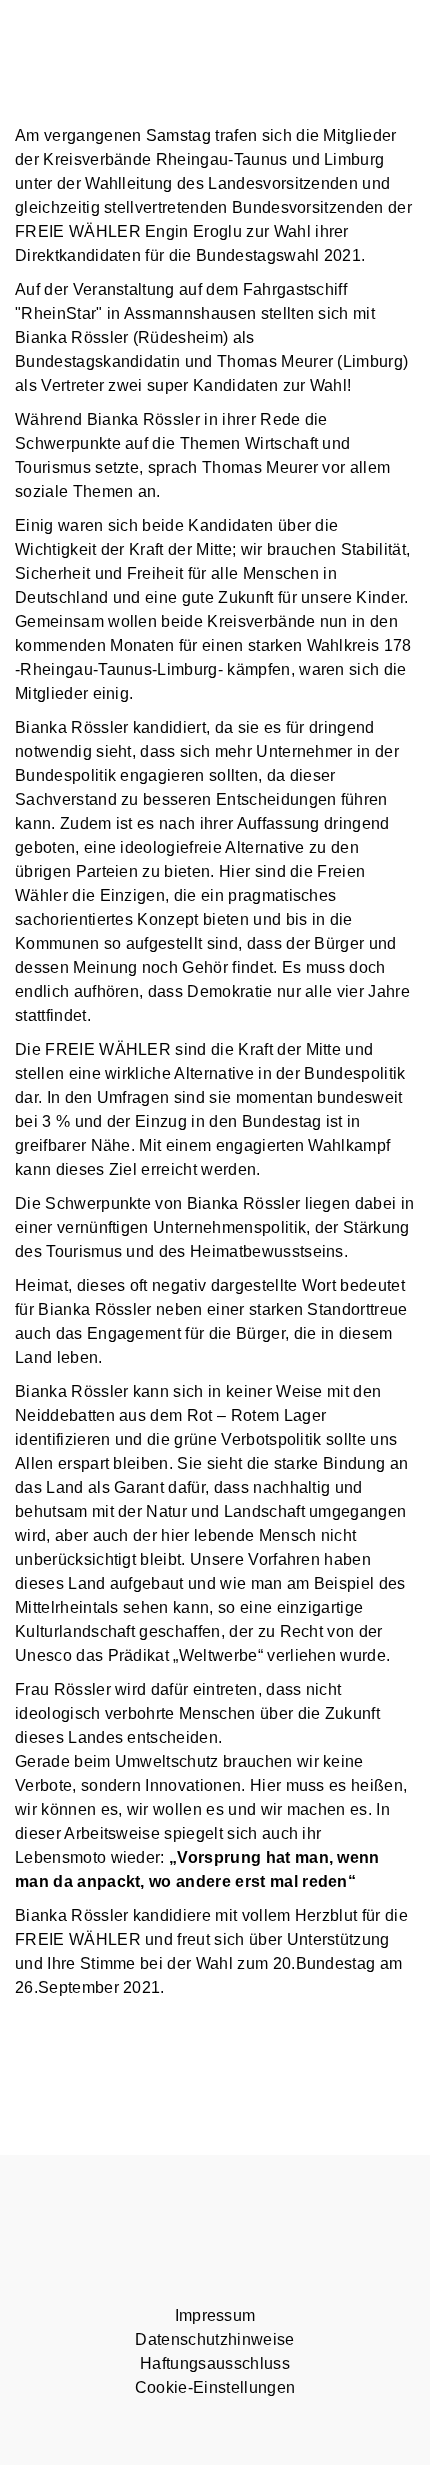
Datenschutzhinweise (214, 2339)
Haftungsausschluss (215, 2363)
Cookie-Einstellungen (215, 2387)
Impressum (215, 2315)
